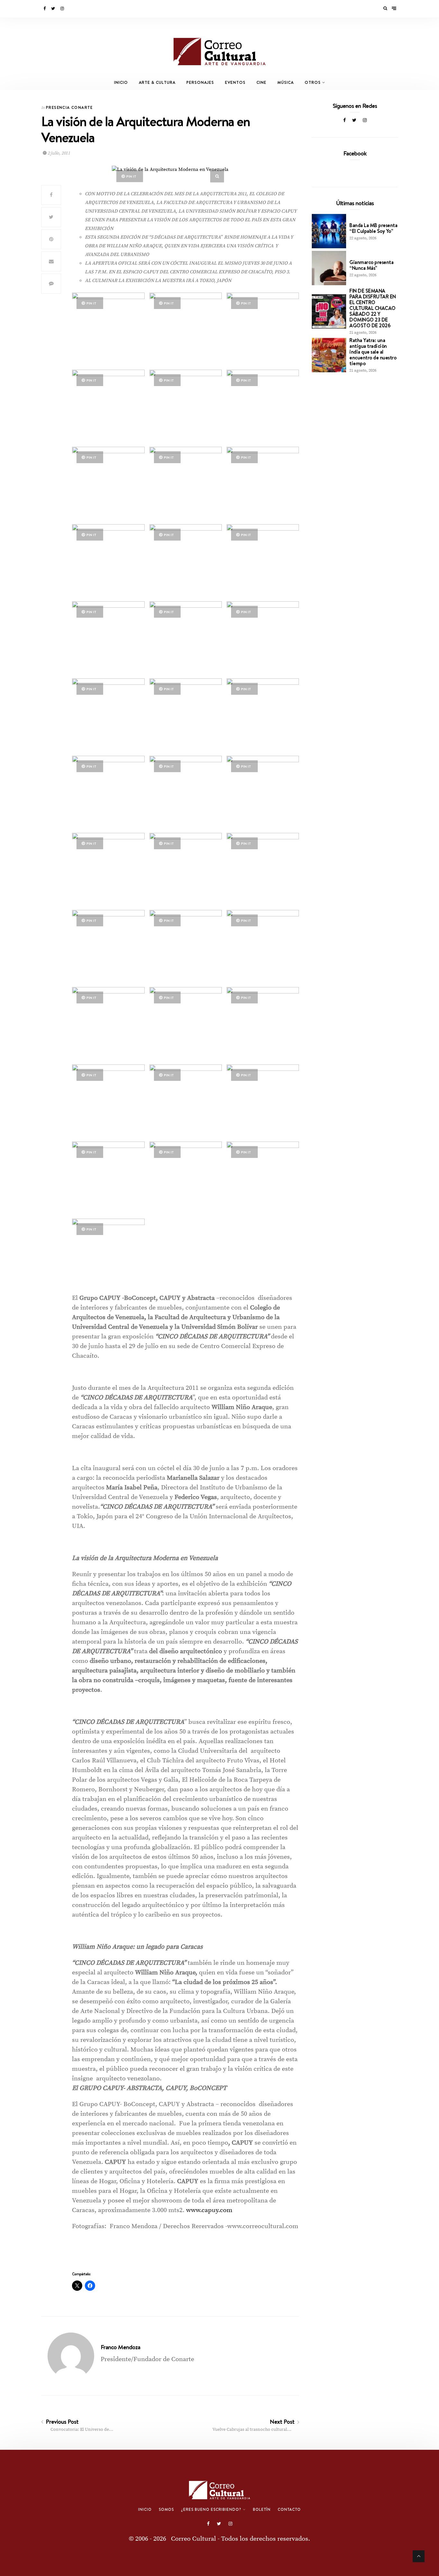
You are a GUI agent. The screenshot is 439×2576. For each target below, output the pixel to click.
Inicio (121, 82)
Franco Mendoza (120, 2347)
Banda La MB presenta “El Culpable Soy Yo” (373, 228)
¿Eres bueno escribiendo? (211, 2510)
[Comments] (51, 284)
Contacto (289, 2510)
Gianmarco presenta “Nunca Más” (371, 265)
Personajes (200, 82)
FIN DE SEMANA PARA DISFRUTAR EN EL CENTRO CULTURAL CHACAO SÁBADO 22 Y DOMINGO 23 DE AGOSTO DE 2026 (373, 308)
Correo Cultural (193, 2539)
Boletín (262, 2510)
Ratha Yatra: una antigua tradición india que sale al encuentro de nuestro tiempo (373, 352)
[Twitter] (54, 9)
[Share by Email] (51, 261)
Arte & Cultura (157, 82)
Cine (261, 82)
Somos (166, 2510)
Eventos (235, 82)
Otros (313, 82)
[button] (108, 329)
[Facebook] (45, 9)
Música (286, 82)
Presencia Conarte (69, 107)
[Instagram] (63, 9)
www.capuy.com (209, 2210)
